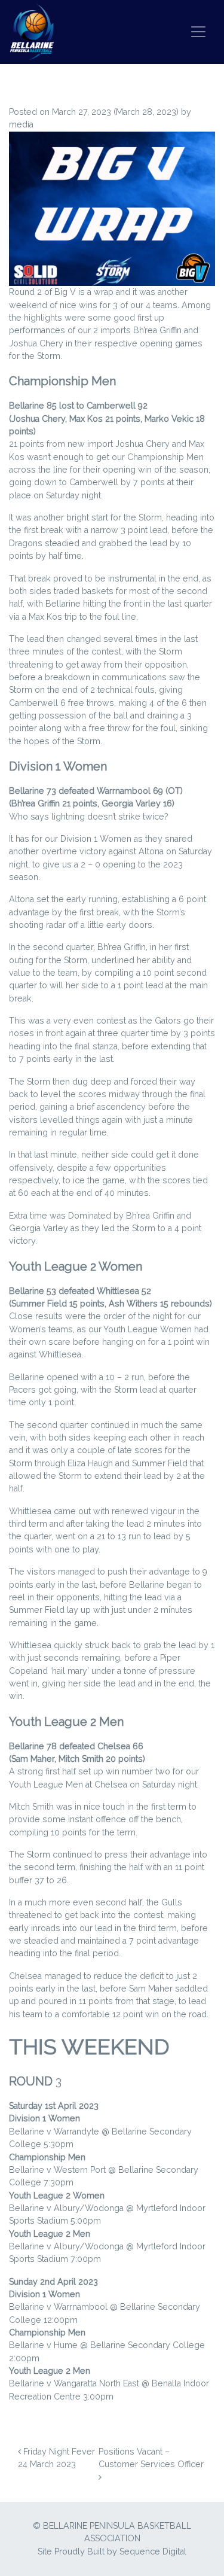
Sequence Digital (153, 2551)
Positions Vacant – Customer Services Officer (152, 2458)
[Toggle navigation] (198, 32)
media (21, 124)
